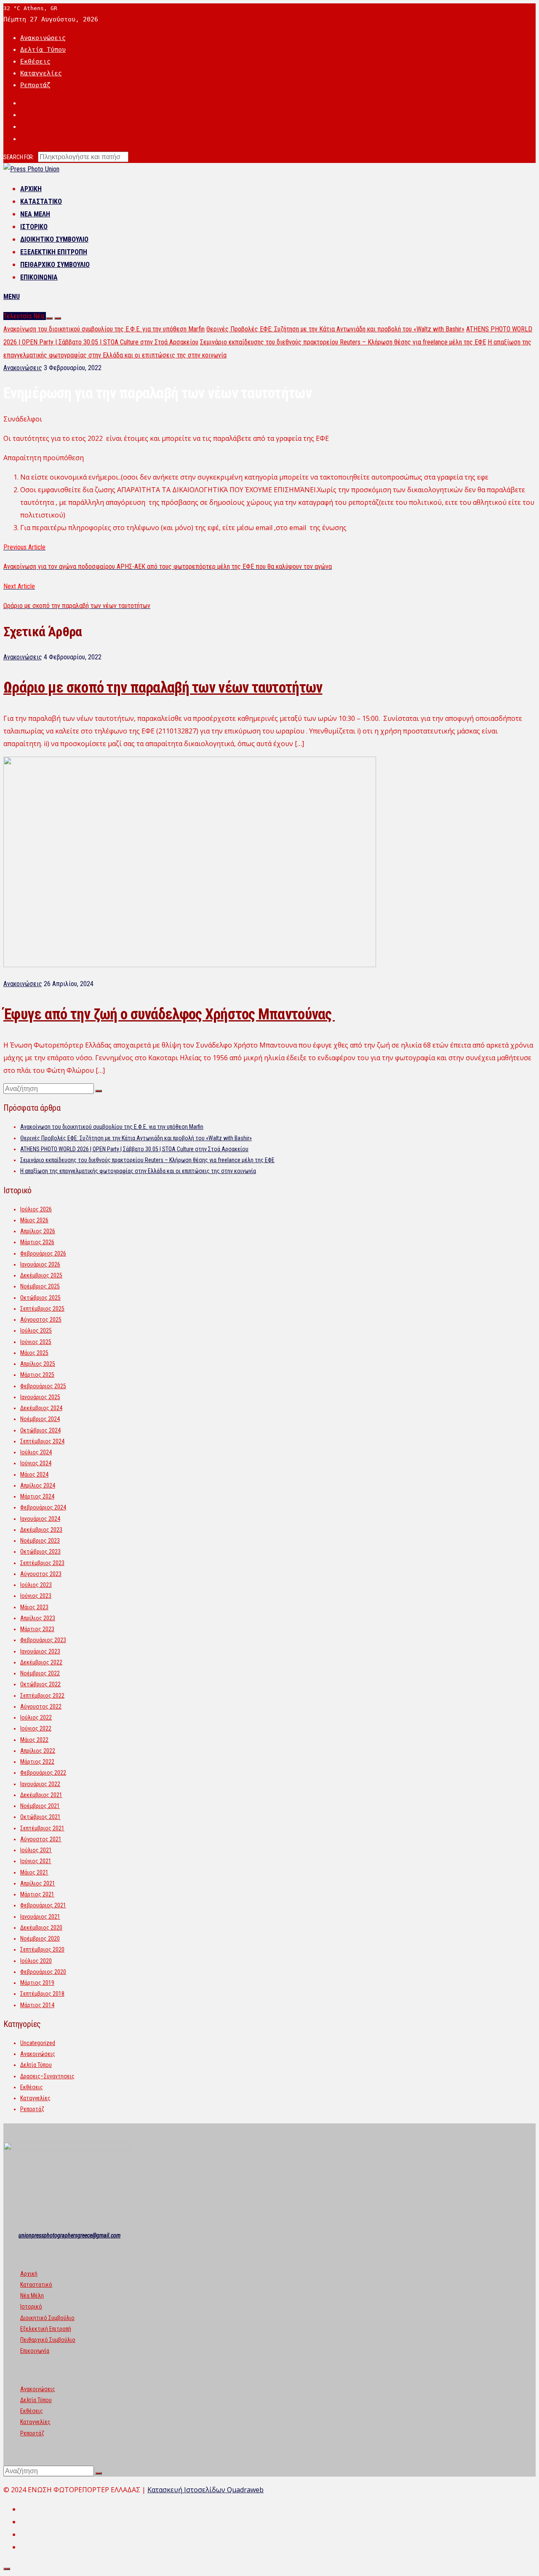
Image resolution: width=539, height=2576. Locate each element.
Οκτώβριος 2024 (40, 1430)
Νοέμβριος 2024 (40, 1419)
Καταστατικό (41, 201)
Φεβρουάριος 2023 (43, 1640)
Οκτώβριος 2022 (40, 1684)
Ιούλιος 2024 (36, 1452)
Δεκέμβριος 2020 (41, 1928)
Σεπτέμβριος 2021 (42, 1828)
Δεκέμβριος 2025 (41, 1275)
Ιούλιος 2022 (36, 1717)
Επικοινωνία (39, 277)
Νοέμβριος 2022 (40, 1673)
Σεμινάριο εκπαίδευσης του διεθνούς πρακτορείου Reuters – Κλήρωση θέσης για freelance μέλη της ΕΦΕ (343, 342)
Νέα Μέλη (35, 214)
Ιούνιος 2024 (36, 1463)
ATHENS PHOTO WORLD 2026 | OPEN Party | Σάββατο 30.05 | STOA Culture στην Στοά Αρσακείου (134, 1149)
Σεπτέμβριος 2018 (42, 1994)
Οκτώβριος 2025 (40, 1298)
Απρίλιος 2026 (38, 1231)
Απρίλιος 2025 (38, 1364)
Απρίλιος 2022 (38, 1751)
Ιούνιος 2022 (36, 1728)
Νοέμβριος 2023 (40, 1541)
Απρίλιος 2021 (38, 1883)
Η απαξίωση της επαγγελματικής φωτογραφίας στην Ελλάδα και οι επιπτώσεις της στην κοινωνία (138, 1171)
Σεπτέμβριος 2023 (42, 1563)
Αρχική (31, 189)
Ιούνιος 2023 (36, 1596)
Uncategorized (38, 2043)
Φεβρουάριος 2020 (43, 1972)
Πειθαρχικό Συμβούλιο (55, 265)
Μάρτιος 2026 (37, 1242)
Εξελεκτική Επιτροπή (54, 252)
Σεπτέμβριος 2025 (42, 1309)
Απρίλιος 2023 (38, 1618)
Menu (12, 297)
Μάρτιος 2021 (37, 1894)
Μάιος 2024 (34, 1475)
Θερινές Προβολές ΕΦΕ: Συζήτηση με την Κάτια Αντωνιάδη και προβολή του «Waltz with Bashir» (335, 329)
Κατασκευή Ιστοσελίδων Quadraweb (205, 2490)
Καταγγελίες (41, 73)
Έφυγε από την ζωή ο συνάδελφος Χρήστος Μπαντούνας (169, 1014)
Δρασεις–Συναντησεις (47, 2076)
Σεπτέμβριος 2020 (42, 1949)
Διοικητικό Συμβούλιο (54, 239)
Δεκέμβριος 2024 (41, 1408)
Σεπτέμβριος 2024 (42, 1441)
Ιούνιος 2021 (36, 1861)
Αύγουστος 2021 (41, 1839)
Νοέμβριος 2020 (40, 1939)
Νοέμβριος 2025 (40, 1286)
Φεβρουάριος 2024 (43, 1507)
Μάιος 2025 (34, 1353)
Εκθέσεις (35, 61)
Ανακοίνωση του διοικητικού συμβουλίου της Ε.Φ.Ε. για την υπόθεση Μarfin (104, 329)
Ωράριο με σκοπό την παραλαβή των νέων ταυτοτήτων (163, 688)
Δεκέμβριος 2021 (41, 1795)
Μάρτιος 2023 (37, 1629)
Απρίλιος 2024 (38, 1485)
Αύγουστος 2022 (41, 1707)
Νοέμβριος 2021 (40, 1806)
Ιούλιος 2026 (36, 1209)
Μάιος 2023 (34, 1607)
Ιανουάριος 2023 (40, 1651)
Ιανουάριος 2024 (40, 1519)
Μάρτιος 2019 (37, 1983)
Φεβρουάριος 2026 (43, 1253)
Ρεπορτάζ (35, 85)
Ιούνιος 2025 (36, 1342)
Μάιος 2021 (34, 1872)
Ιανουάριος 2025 (40, 1397)
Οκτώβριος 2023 (40, 1552)
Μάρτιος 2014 (37, 2005)
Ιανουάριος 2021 (40, 1917)
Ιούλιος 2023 (36, 1585)
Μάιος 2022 (34, 1740)
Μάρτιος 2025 (37, 1375)
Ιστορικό (34, 227)
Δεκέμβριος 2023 (41, 1530)
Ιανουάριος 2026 (40, 1264)
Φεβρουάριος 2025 (43, 1386)
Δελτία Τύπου (43, 50)
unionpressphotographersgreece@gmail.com (69, 2235)
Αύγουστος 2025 (41, 1320)
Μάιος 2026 (34, 1220)
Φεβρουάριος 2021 (43, 1905)
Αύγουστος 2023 (41, 1574)
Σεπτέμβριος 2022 (42, 1696)
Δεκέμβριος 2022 (41, 1662)
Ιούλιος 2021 (36, 1850)
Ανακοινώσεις (43, 38)
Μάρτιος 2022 (37, 1762)
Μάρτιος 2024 (37, 1496)
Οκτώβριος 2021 (40, 1817)
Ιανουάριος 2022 (40, 1784)
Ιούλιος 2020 (36, 1961)
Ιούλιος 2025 (36, 1331)
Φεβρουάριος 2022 (43, 1773)
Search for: (19, 157)
